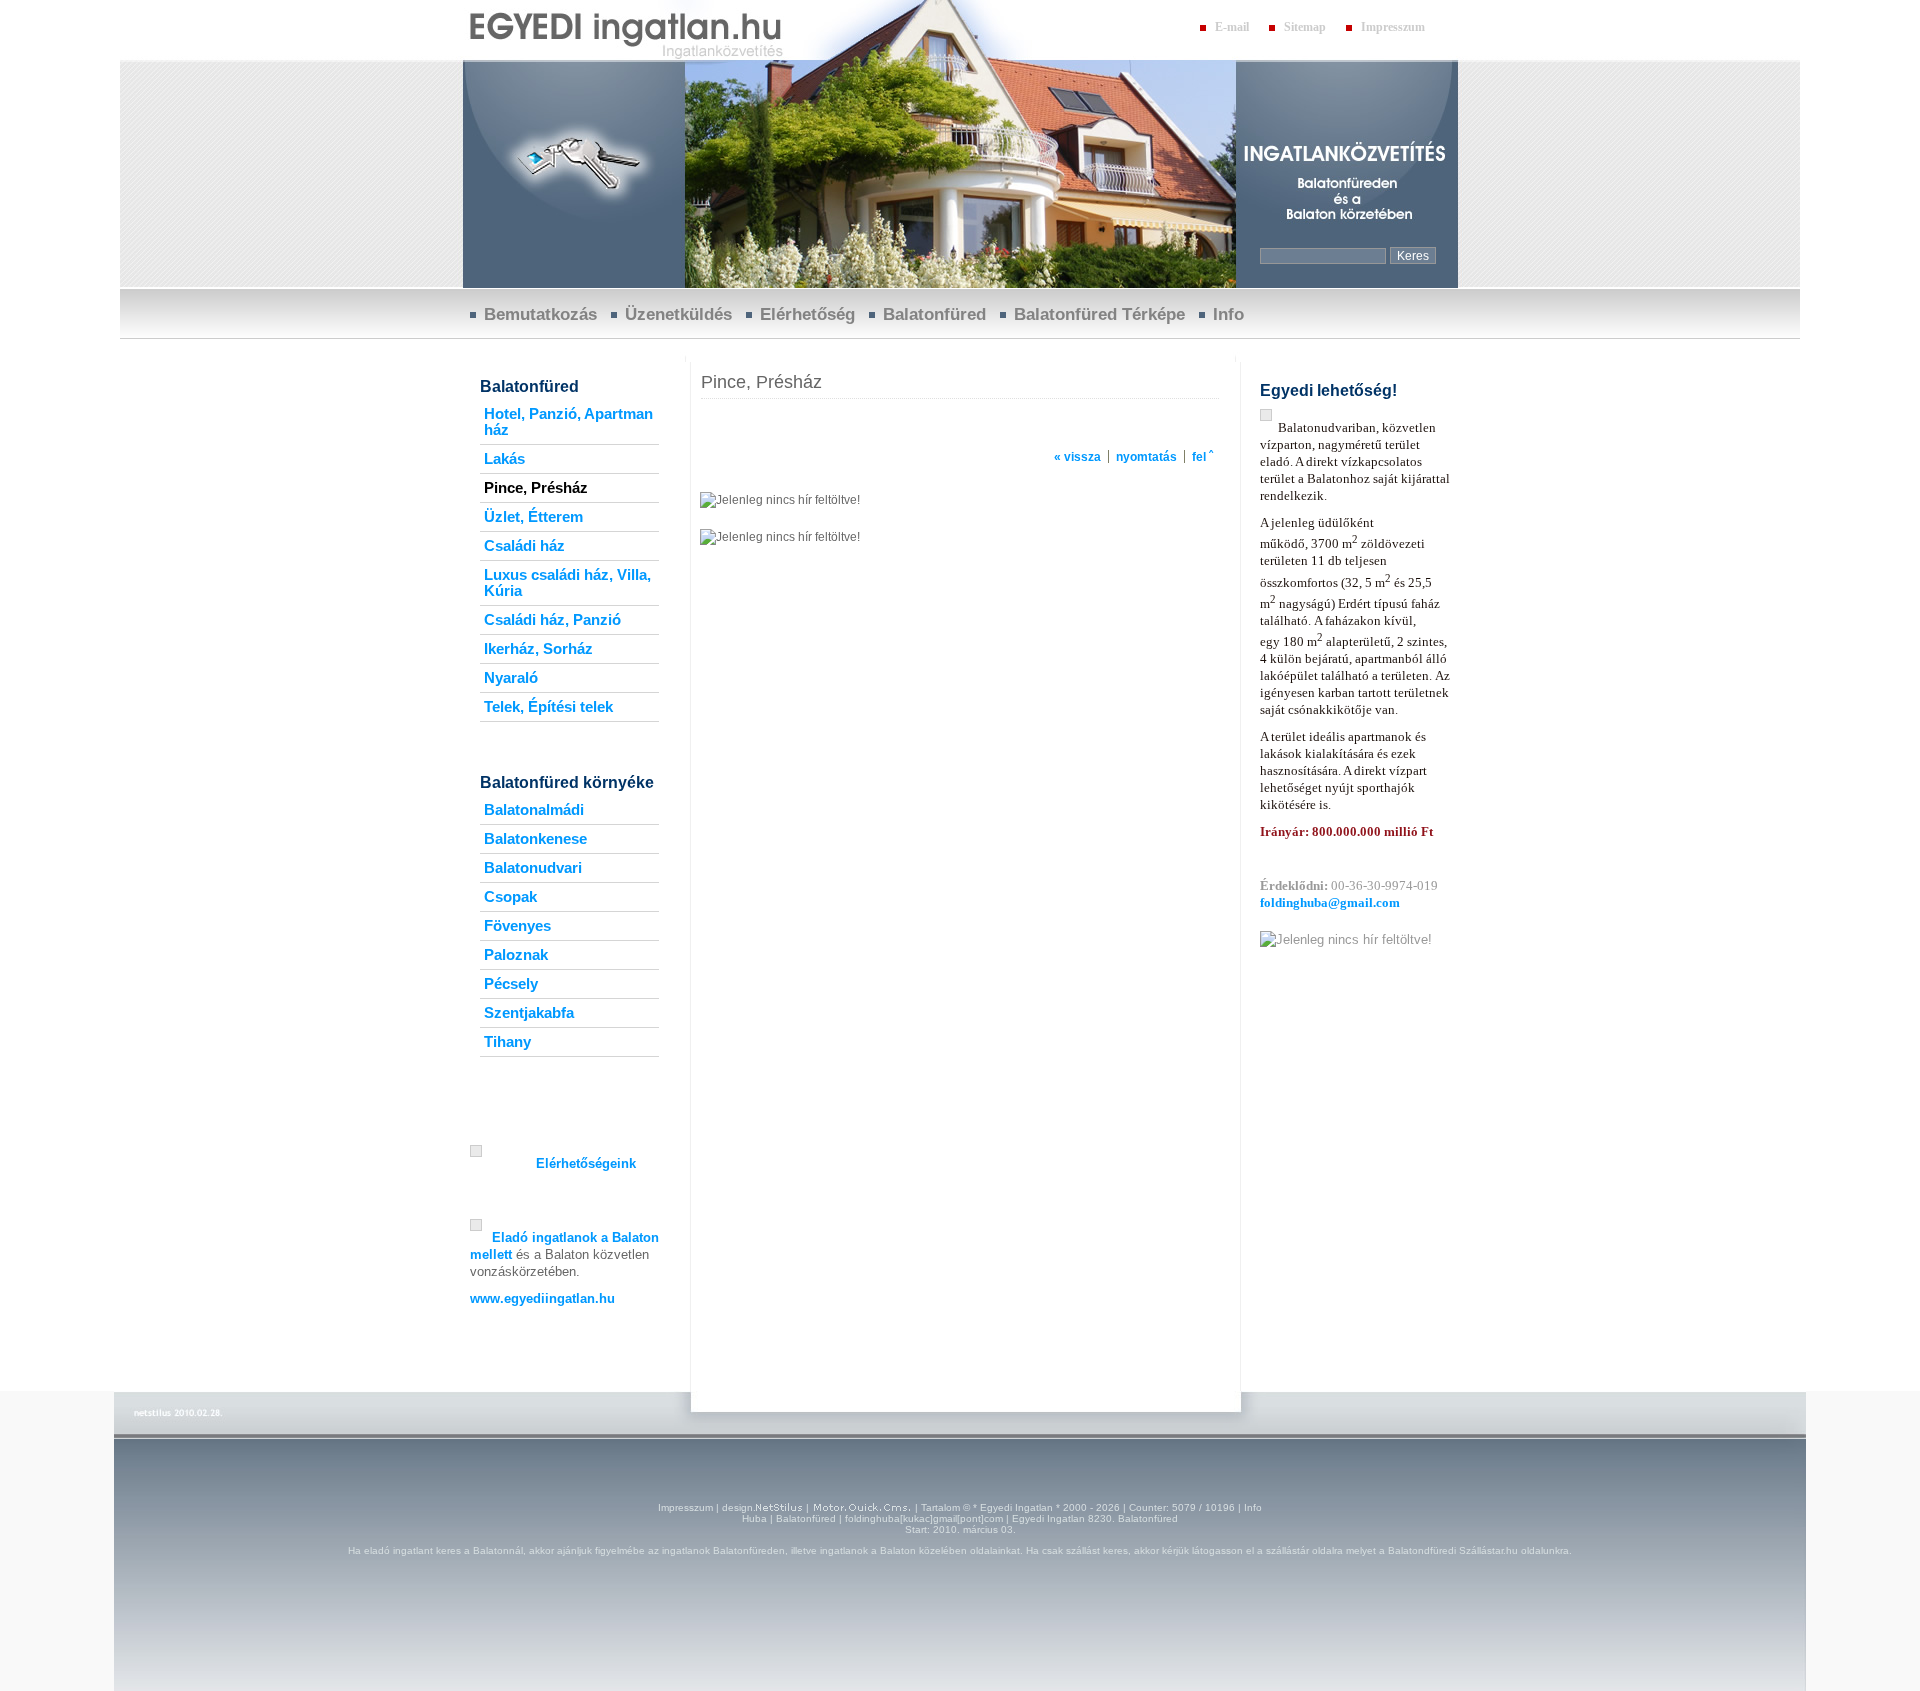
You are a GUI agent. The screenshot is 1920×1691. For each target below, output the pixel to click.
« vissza (1077, 456)
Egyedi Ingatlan (1016, 1507)
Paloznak (516, 955)
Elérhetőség (807, 314)
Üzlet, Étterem (533, 517)
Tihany (507, 1042)
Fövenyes (517, 926)
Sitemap (1305, 27)
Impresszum (1393, 27)
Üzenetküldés (678, 314)
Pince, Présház (536, 488)
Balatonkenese (535, 839)
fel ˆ (1202, 456)
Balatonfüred (934, 314)
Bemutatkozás (540, 314)
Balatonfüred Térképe (1099, 314)
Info (1228, 314)
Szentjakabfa (529, 1013)
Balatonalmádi (534, 810)
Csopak (510, 897)
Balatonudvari (533, 868)
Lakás (504, 459)
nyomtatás (1146, 456)
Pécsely (511, 984)
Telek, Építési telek (548, 707)
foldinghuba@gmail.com (1330, 902)
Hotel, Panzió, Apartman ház (568, 422)
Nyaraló (511, 678)
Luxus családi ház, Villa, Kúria (567, 583)
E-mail (1232, 27)
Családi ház (524, 546)
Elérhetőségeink (586, 1163)
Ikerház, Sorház (538, 649)
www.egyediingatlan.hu (542, 1298)
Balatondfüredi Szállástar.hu (1453, 1550)
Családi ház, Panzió (552, 620)
